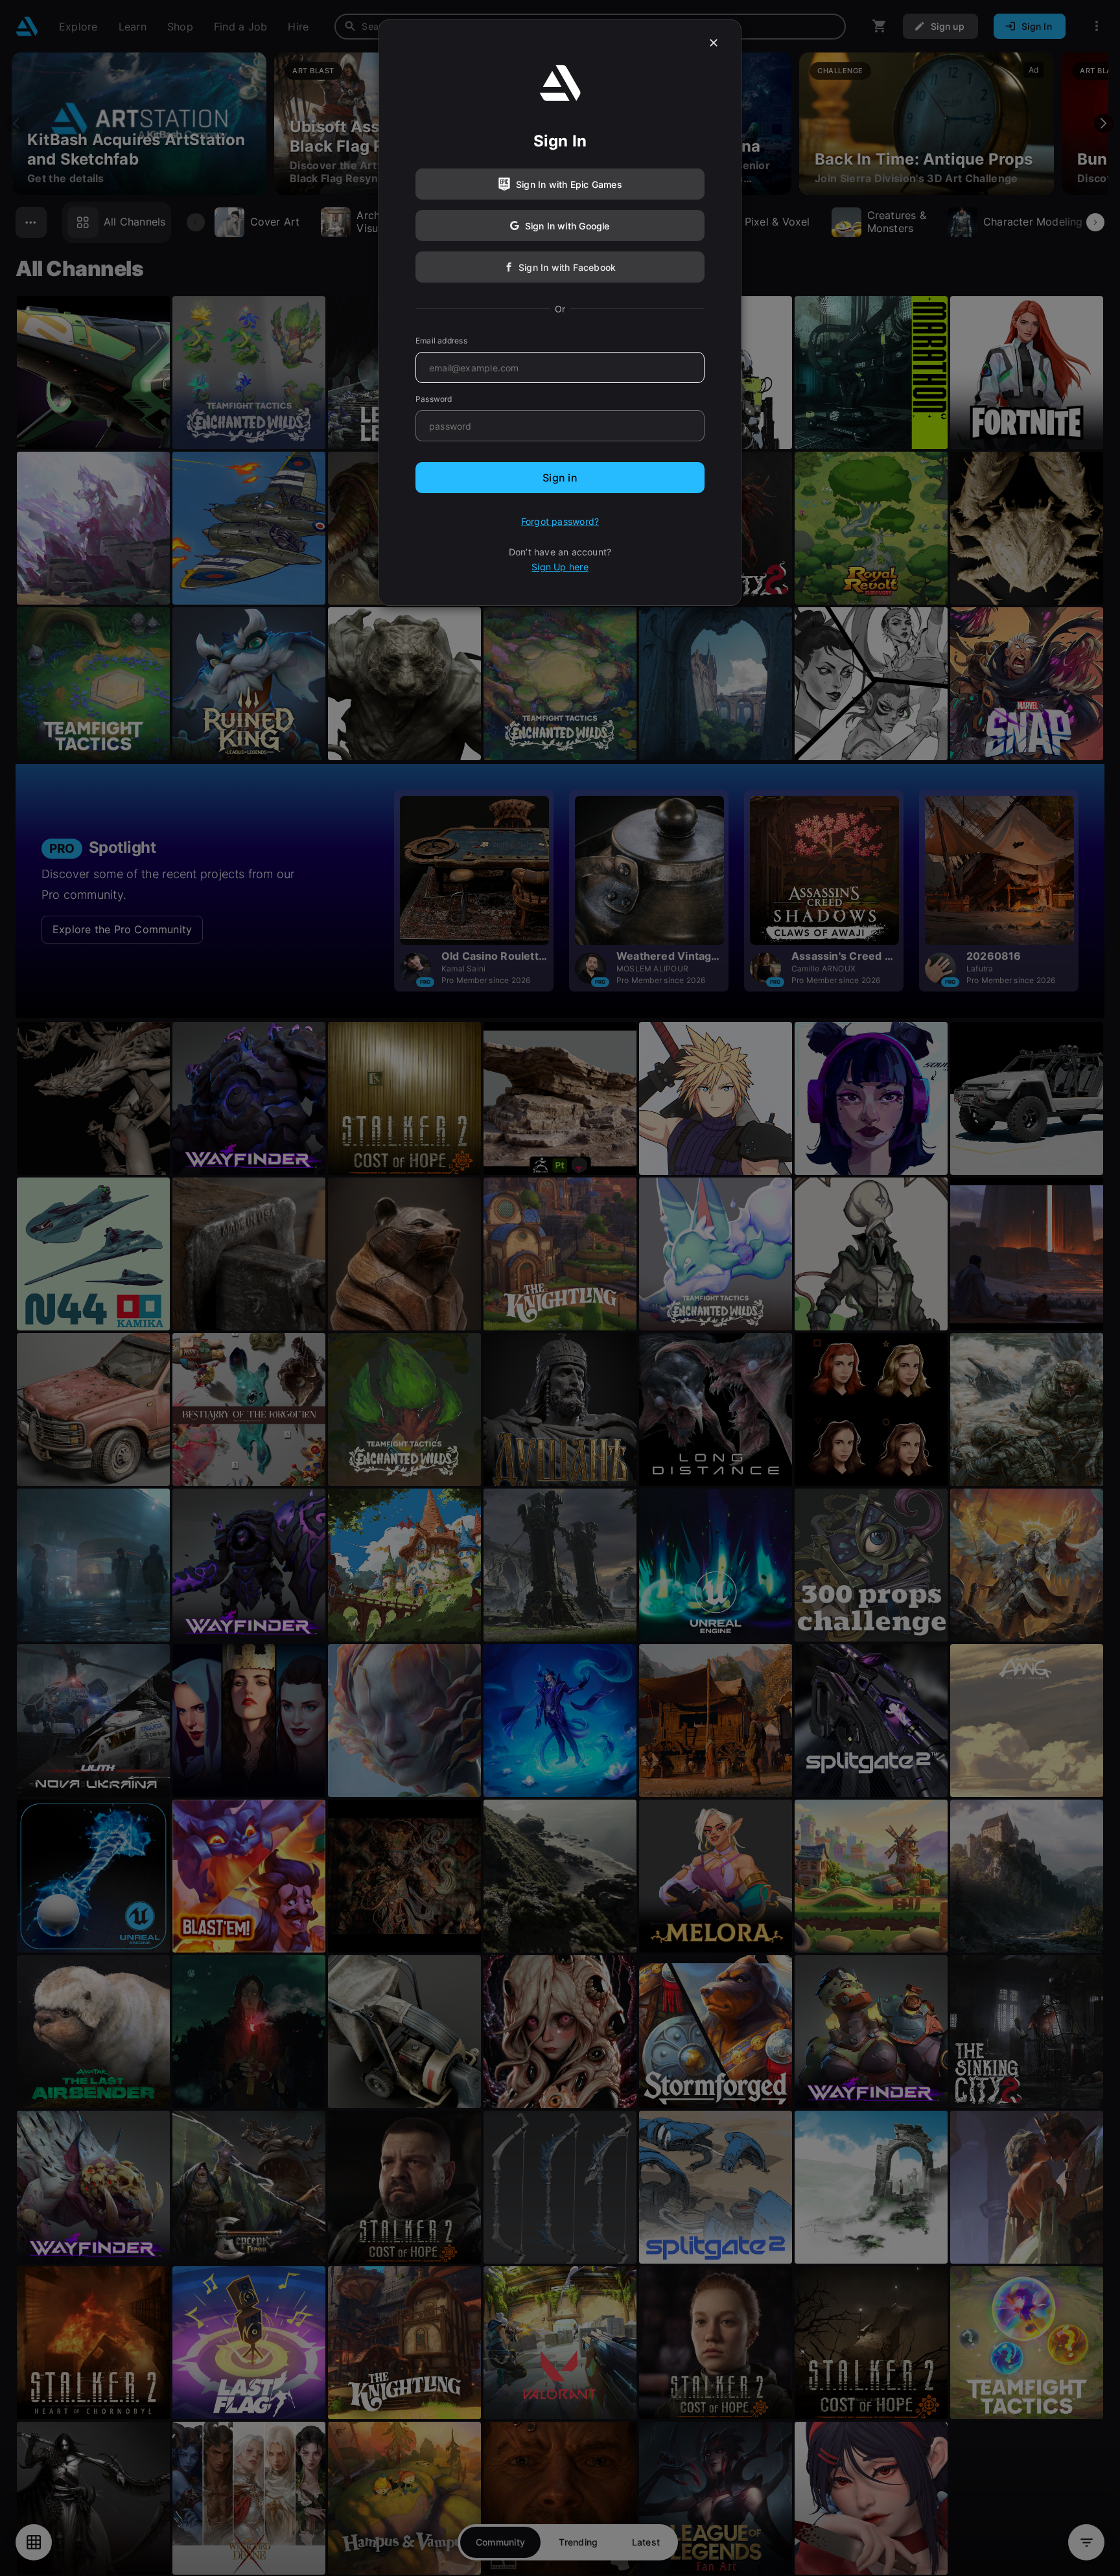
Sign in (560, 478)
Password (434, 399)
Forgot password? (560, 521)
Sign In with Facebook (567, 267)
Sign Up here (560, 567)
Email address (441, 341)
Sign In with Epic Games (569, 184)
